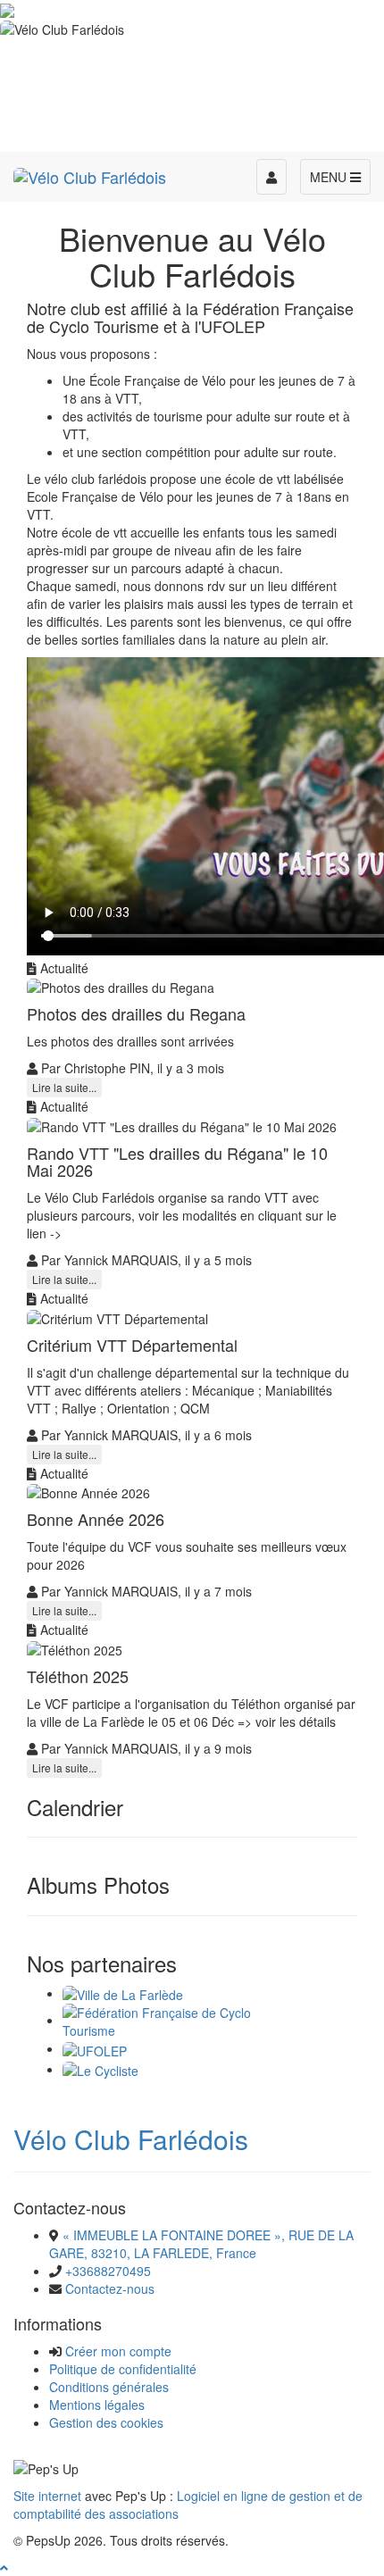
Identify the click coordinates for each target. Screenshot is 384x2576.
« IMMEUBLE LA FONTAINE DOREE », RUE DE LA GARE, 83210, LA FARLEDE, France (201, 2244)
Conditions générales (109, 2387)
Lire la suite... (64, 1087)
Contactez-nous (110, 2288)
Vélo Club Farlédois (131, 2139)
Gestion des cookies (106, 2422)
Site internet (47, 2496)
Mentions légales (97, 2405)
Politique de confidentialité (123, 2369)
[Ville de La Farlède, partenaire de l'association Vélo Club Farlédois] (123, 1993)
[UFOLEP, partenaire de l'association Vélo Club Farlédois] (95, 2048)
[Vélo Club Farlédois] (90, 174)
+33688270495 (108, 2271)
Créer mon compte (118, 2351)
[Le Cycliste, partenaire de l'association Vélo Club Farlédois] (100, 2069)
